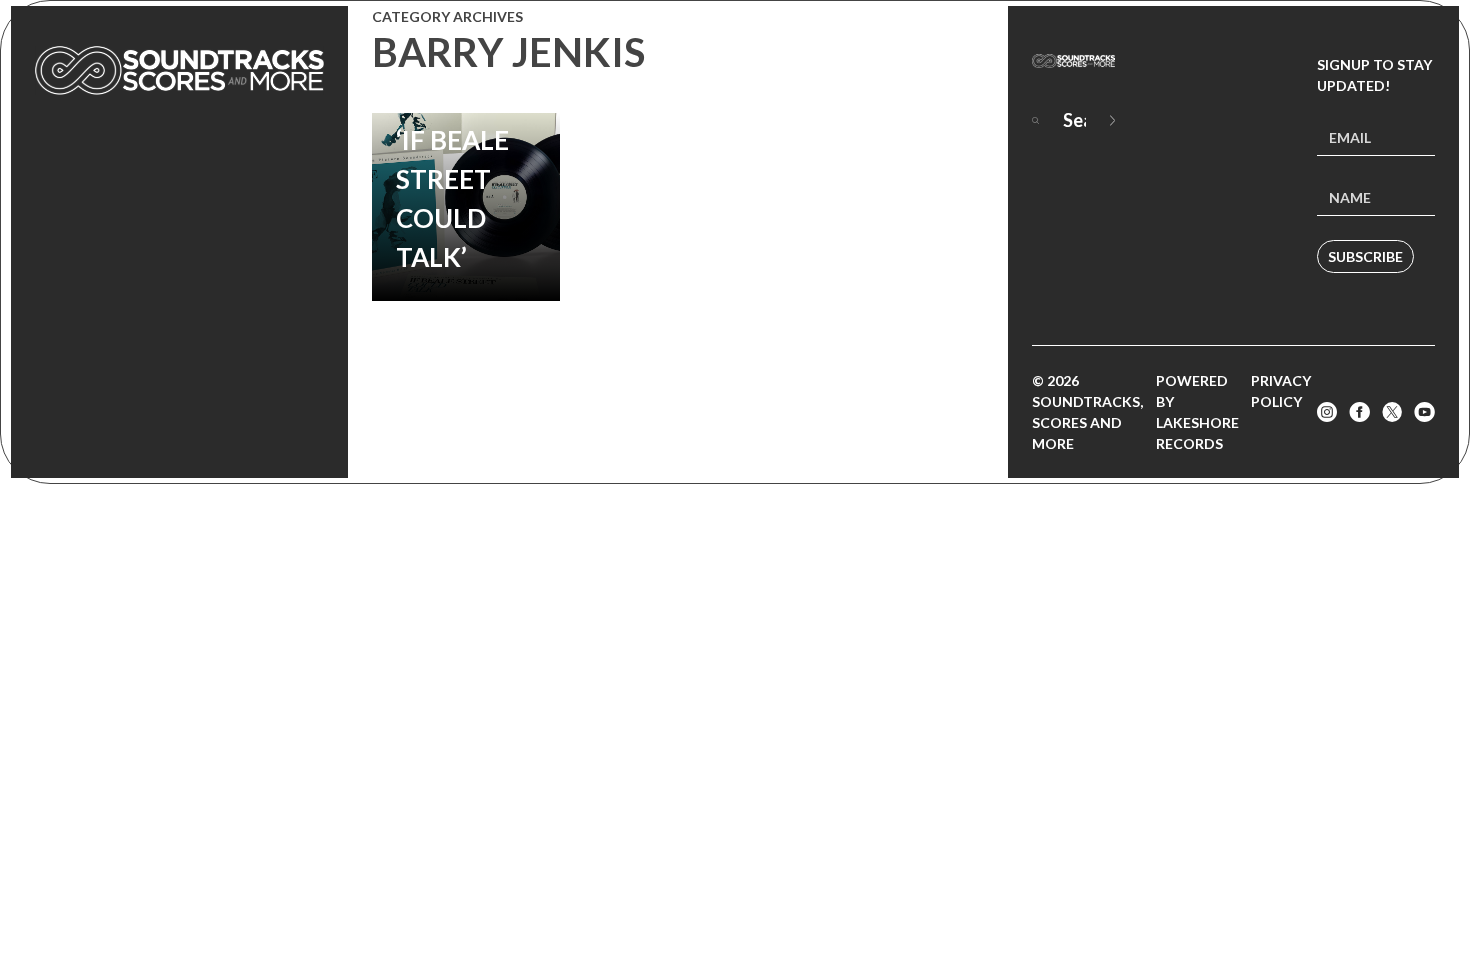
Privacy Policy (1281, 391)
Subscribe (1365, 256)
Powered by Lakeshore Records (1197, 412)
